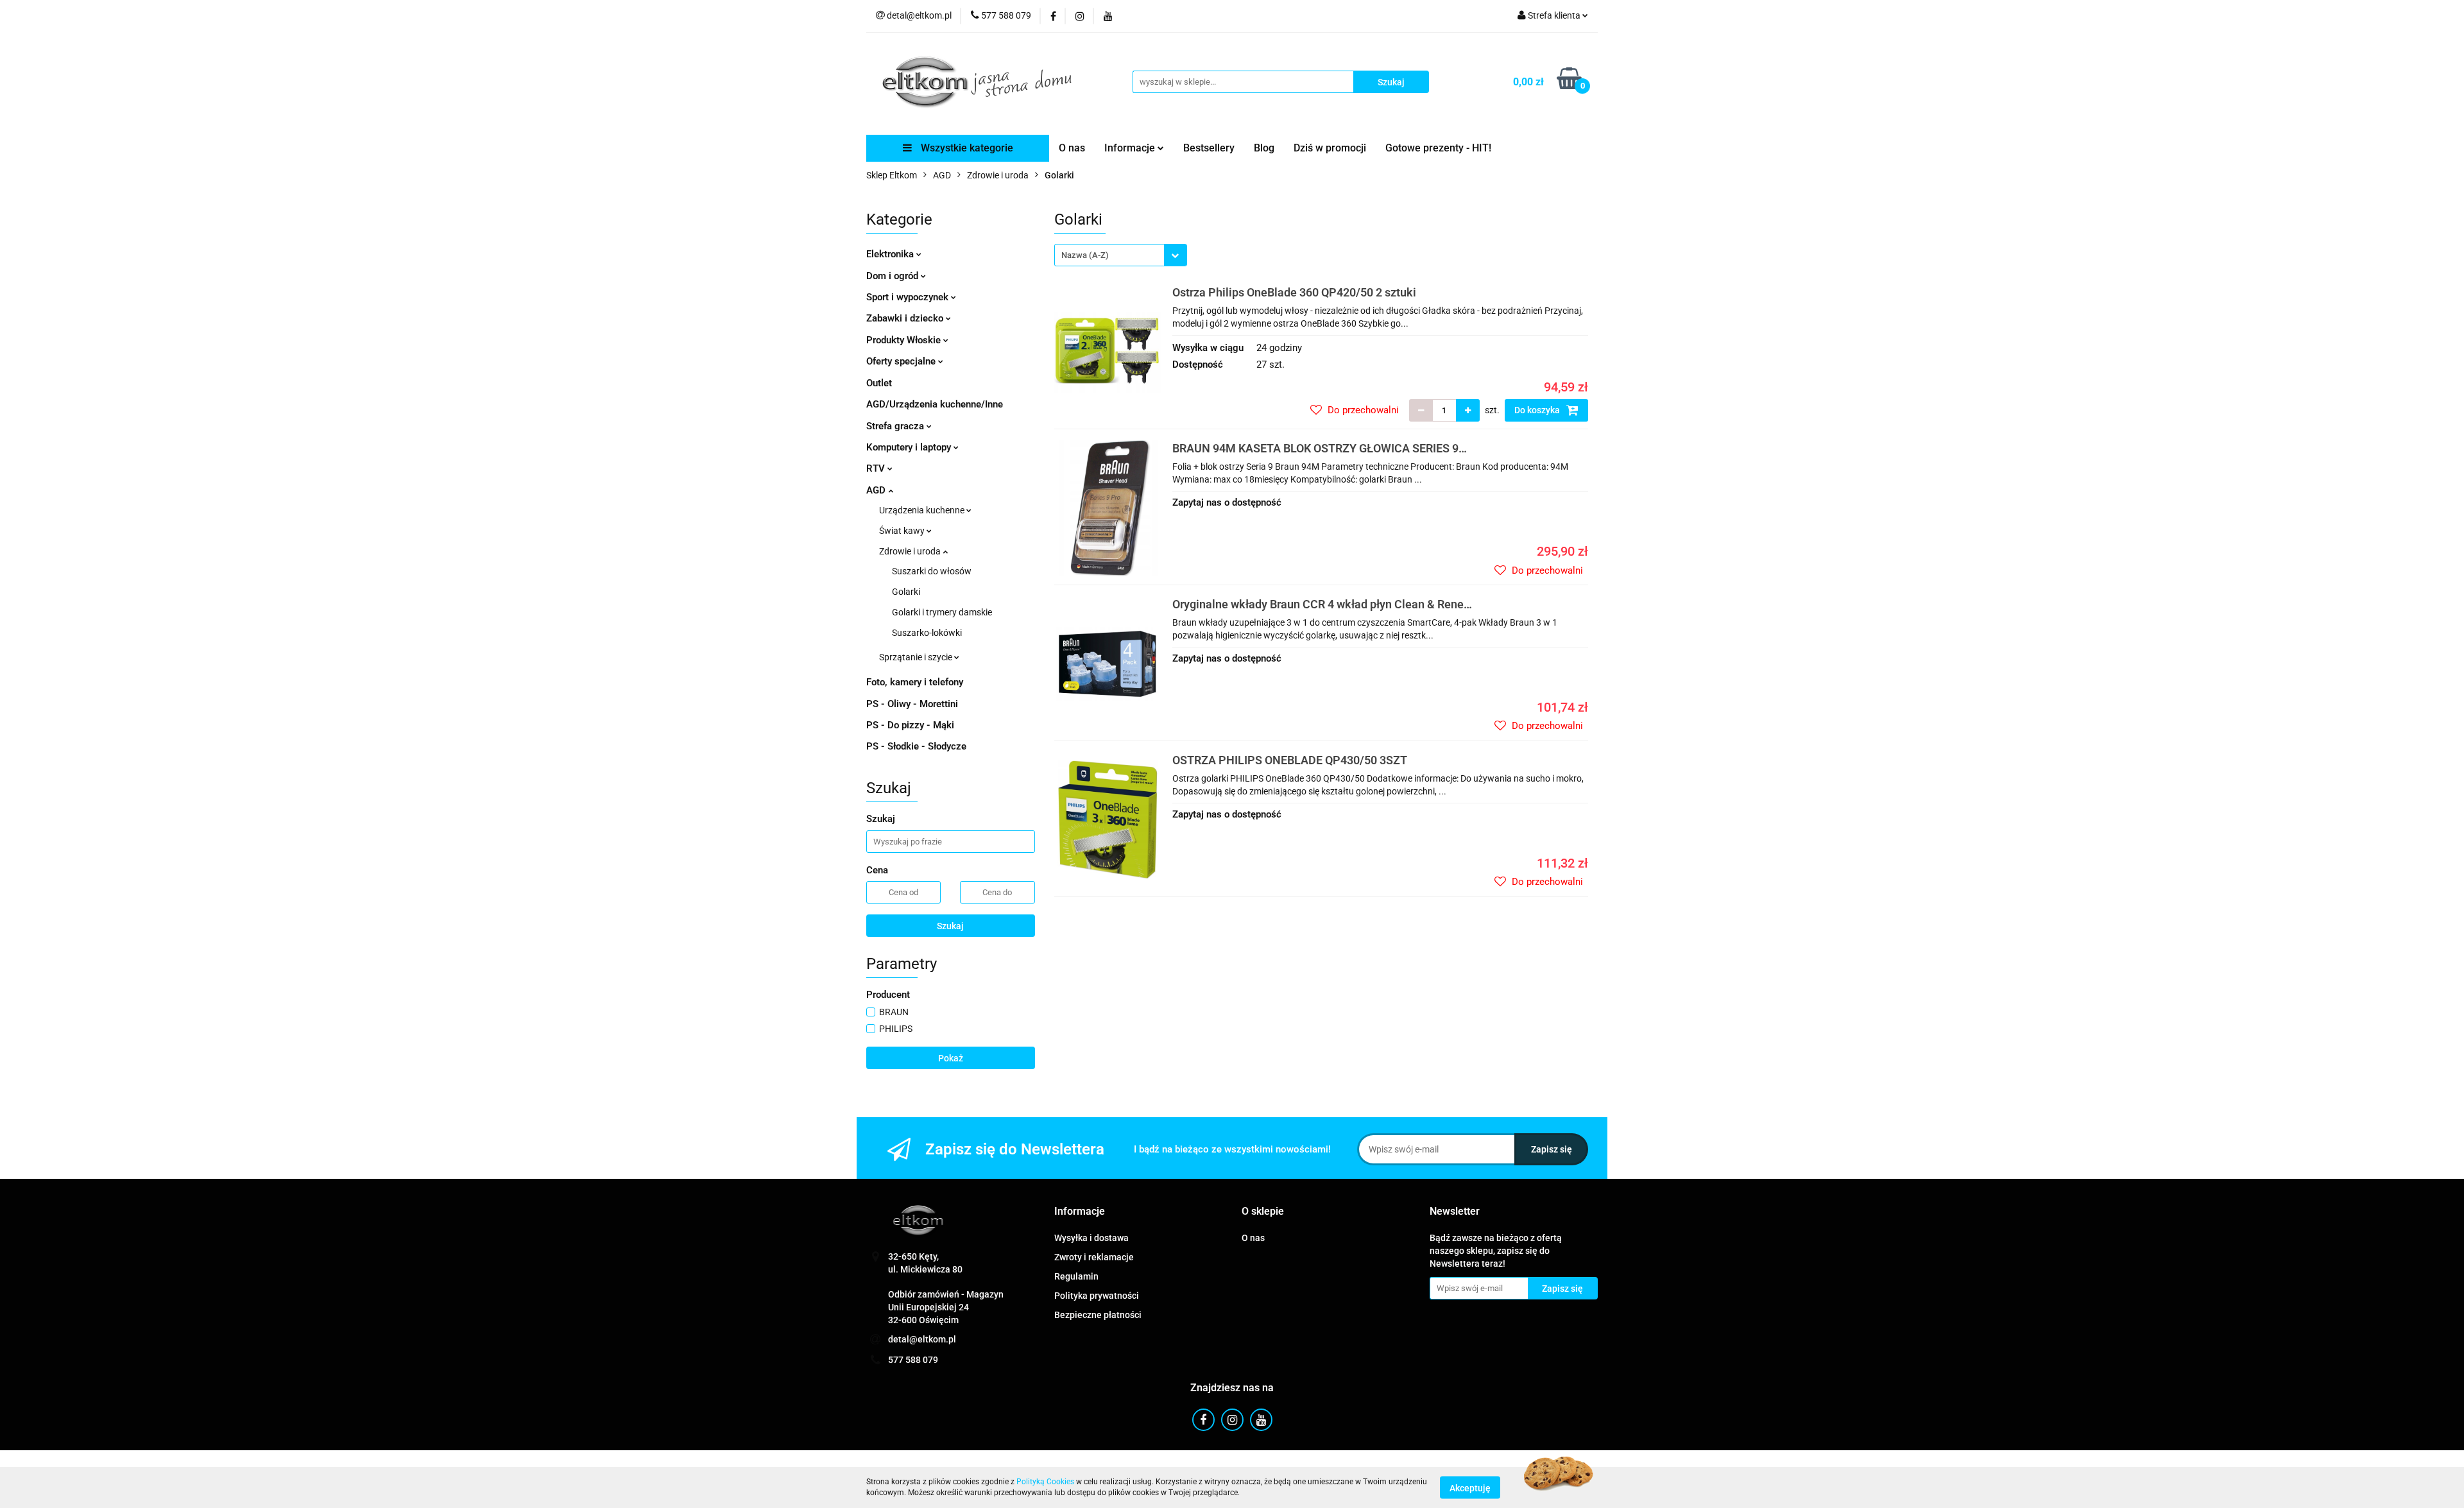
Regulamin (1076, 1276)
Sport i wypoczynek (909, 297)
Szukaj (950, 926)
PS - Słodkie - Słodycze (916, 746)
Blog (1264, 148)
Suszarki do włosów (932, 571)
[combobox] (1121, 255)
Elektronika (891, 254)
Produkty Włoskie (905, 340)
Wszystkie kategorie (966, 148)
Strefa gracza (896, 426)
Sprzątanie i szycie (917, 657)
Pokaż (951, 1058)
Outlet (879, 383)
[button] (1080, 1212)
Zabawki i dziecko (906, 318)
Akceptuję (1470, 1487)
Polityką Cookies (1045, 1482)
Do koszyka (1538, 410)
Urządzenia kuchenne (923, 510)
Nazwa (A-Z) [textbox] (1085, 255)
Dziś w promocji (1330, 148)
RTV (877, 468)
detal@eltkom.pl (922, 1339)
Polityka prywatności (1097, 1296)
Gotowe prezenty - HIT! (1438, 148)
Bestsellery (1209, 148)
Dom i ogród (894, 276)
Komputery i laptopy (910, 447)
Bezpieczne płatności (1098, 1315)
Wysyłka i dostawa (1091, 1238)
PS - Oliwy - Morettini (912, 704)
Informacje (1131, 148)
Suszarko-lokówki (927, 633)
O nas (1072, 148)
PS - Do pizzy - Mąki (910, 725)
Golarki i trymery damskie (942, 612)
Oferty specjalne (902, 361)
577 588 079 (913, 1360)
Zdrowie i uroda (911, 551)
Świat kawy (903, 531)
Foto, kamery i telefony (915, 682)
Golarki (906, 592)
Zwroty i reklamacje (1094, 1257)
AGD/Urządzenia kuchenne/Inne (935, 404)
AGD (877, 490)
